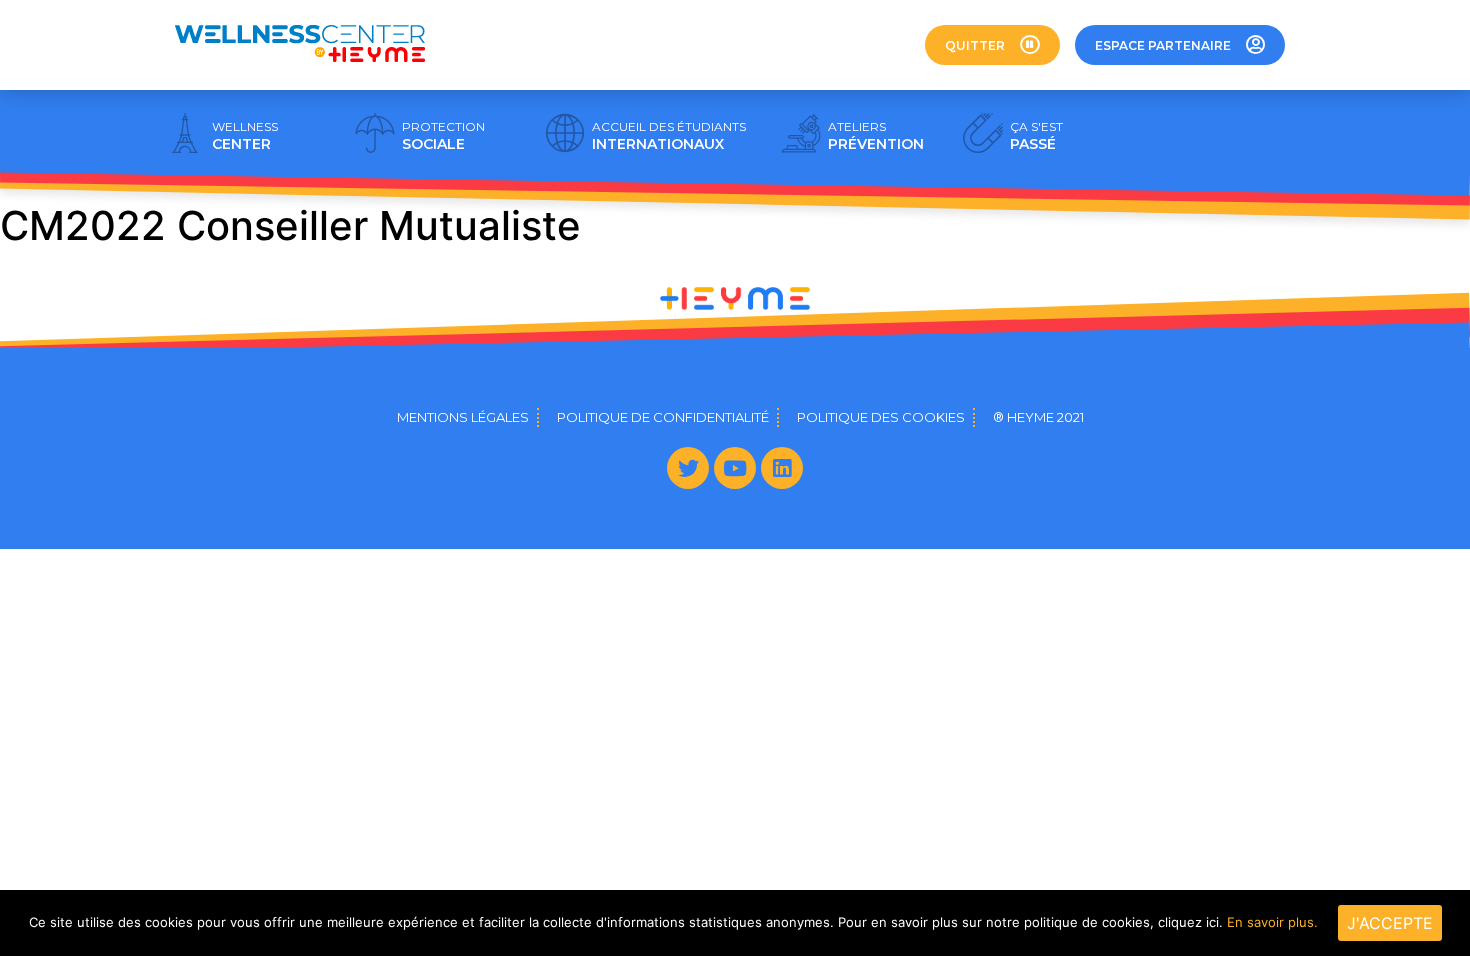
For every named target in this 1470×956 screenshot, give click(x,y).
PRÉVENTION (876, 136)
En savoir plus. (1272, 922)
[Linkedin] (782, 468)
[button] (992, 45)
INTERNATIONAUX (669, 136)
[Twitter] (688, 468)
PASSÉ (1036, 136)
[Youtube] (735, 468)
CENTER (245, 136)
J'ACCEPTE (1390, 923)
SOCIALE (443, 136)
